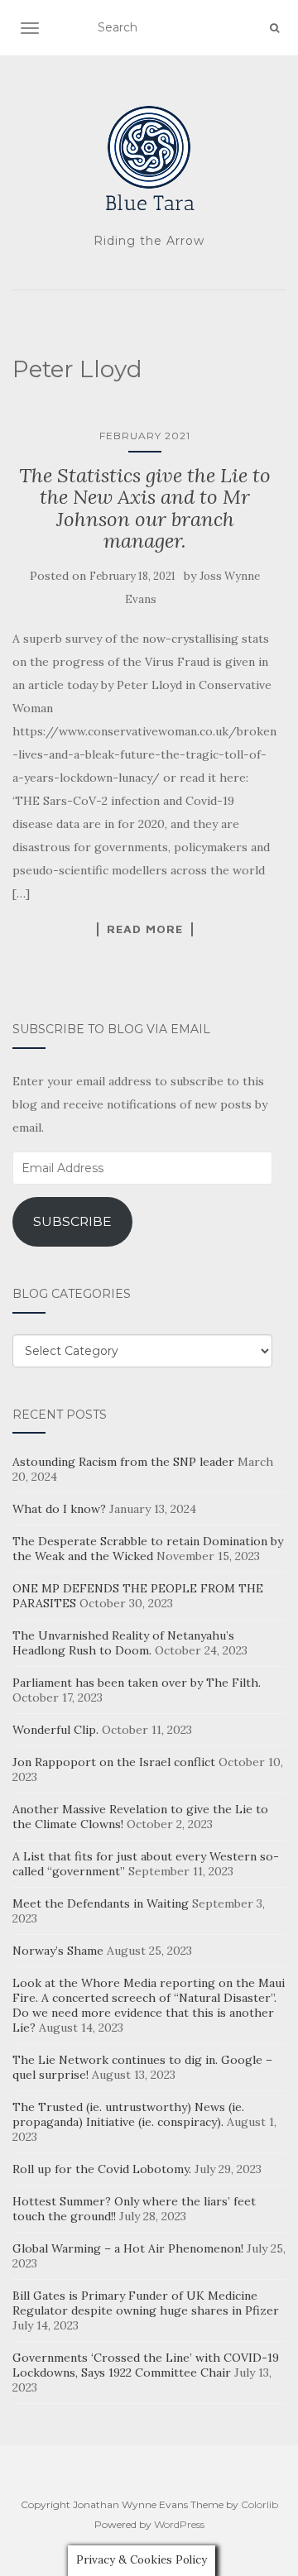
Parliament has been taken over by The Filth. (137, 1683)
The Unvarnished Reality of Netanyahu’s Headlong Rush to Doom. (123, 1643)
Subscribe (72, 1221)
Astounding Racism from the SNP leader (123, 1462)
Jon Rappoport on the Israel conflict (114, 1762)
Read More (145, 929)
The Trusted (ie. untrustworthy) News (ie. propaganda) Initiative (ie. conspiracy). (128, 2114)
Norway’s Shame (58, 1951)
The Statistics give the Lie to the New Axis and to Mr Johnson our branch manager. (145, 508)
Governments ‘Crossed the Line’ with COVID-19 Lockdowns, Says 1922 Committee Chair (146, 2365)
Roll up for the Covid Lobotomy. (102, 2169)
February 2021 (145, 436)
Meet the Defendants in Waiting (101, 1903)
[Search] (274, 28)
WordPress (179, 2524)
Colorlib (260, 2504)
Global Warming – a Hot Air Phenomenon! (128, 2248)
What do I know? (59, 1509)
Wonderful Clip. (55, 1730)
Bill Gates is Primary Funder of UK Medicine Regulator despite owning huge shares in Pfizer (146, 2303)
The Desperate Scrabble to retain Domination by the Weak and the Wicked (148, 1549)
